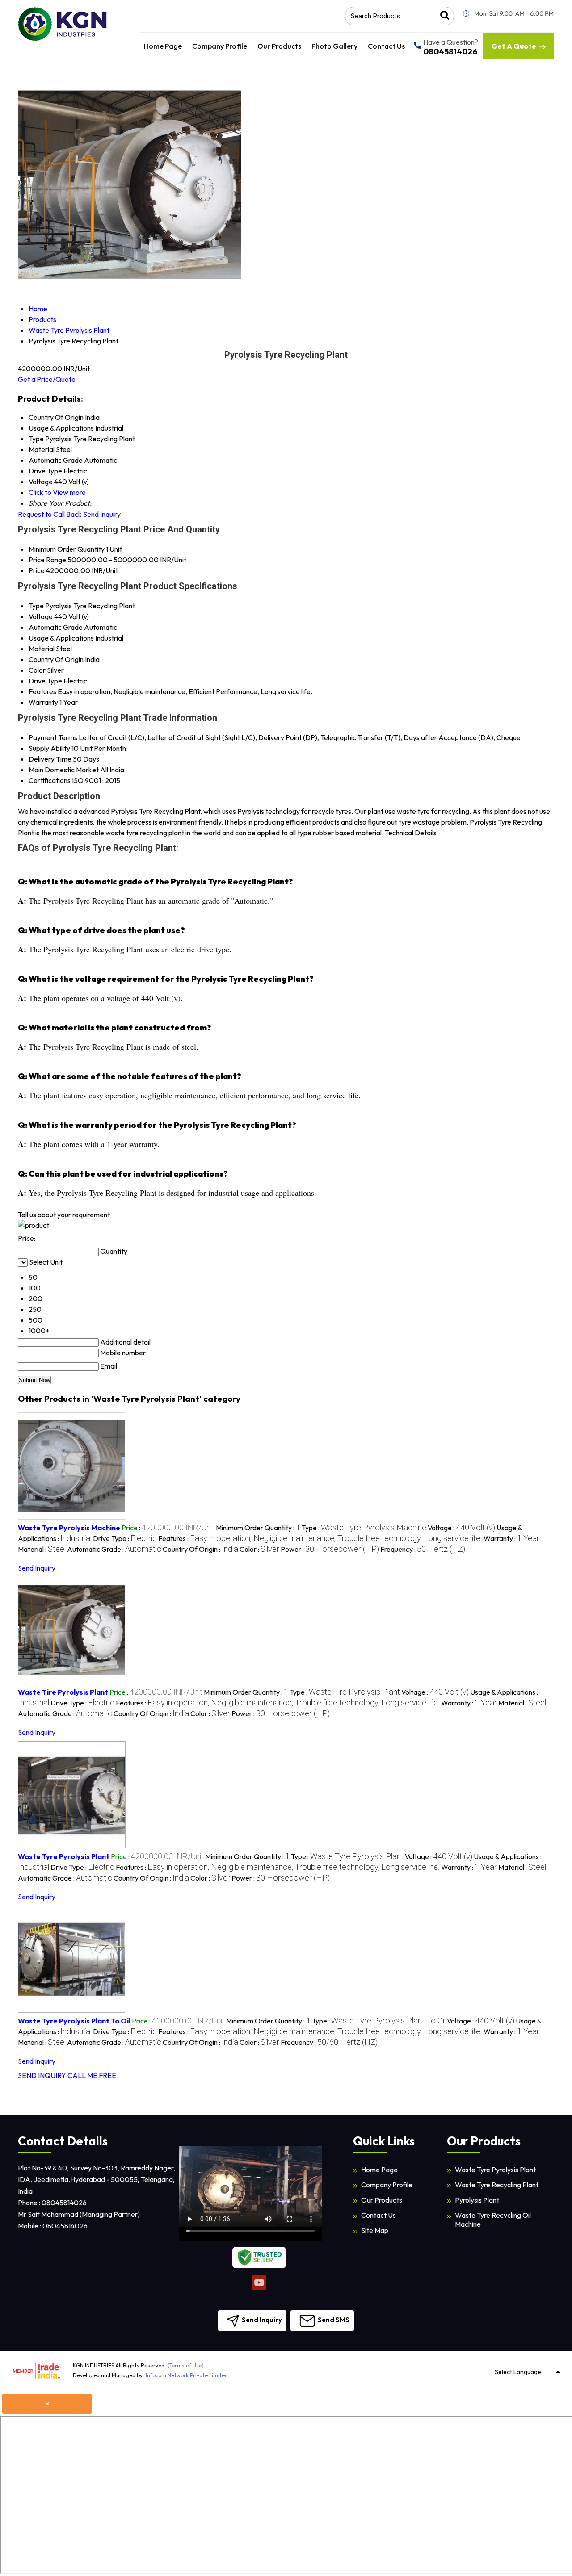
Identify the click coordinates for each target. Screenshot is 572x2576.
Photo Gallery (334, 46)
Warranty (43, 702)
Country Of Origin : (200, 1549)
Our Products (279, 46)
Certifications (50, 780)
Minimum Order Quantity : (258, 1528)
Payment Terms (53, 737)
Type (36, 606)
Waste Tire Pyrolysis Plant (63, 1692)
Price (37, 570)
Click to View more (57, 492)
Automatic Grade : (114, 1549)
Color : (259, 1549)
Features (42, 691)
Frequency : (423, 1549)
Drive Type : (125, 1538)
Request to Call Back (50, 514)
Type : (364, 1528)
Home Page (163, 46)
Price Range (47, 560)
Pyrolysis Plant (477, 2200)
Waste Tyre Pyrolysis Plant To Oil (74, 2021)
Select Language (518, 2372)
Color (37, 670)
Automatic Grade (56, 627)
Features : (320, 1538)
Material (42, 649)
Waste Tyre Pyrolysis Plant (64, 1856)
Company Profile (220, 46)
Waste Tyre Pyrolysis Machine (69, 1528)
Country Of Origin (56, 659)
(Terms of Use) (186, 2365)
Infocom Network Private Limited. (187, 2375)
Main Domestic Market (64, 770)
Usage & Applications (61, 638)
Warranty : (511, 1538)
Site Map (375, 2230)
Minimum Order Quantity (67, 549)
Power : (330, 1549)
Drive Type (45, 681)
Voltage (41, 616)
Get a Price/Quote (47, 379)
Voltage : (461, 1528)
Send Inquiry (102, 514)
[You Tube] (259, 2288)
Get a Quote (514, 46)
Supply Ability (49, 748)
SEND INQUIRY (42, 2075)
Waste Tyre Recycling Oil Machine (493, 2220)
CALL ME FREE (92, 2075)
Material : (42, 1549)
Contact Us (386, 46)
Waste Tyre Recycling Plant (497, 2185)
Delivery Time (50, 759)
